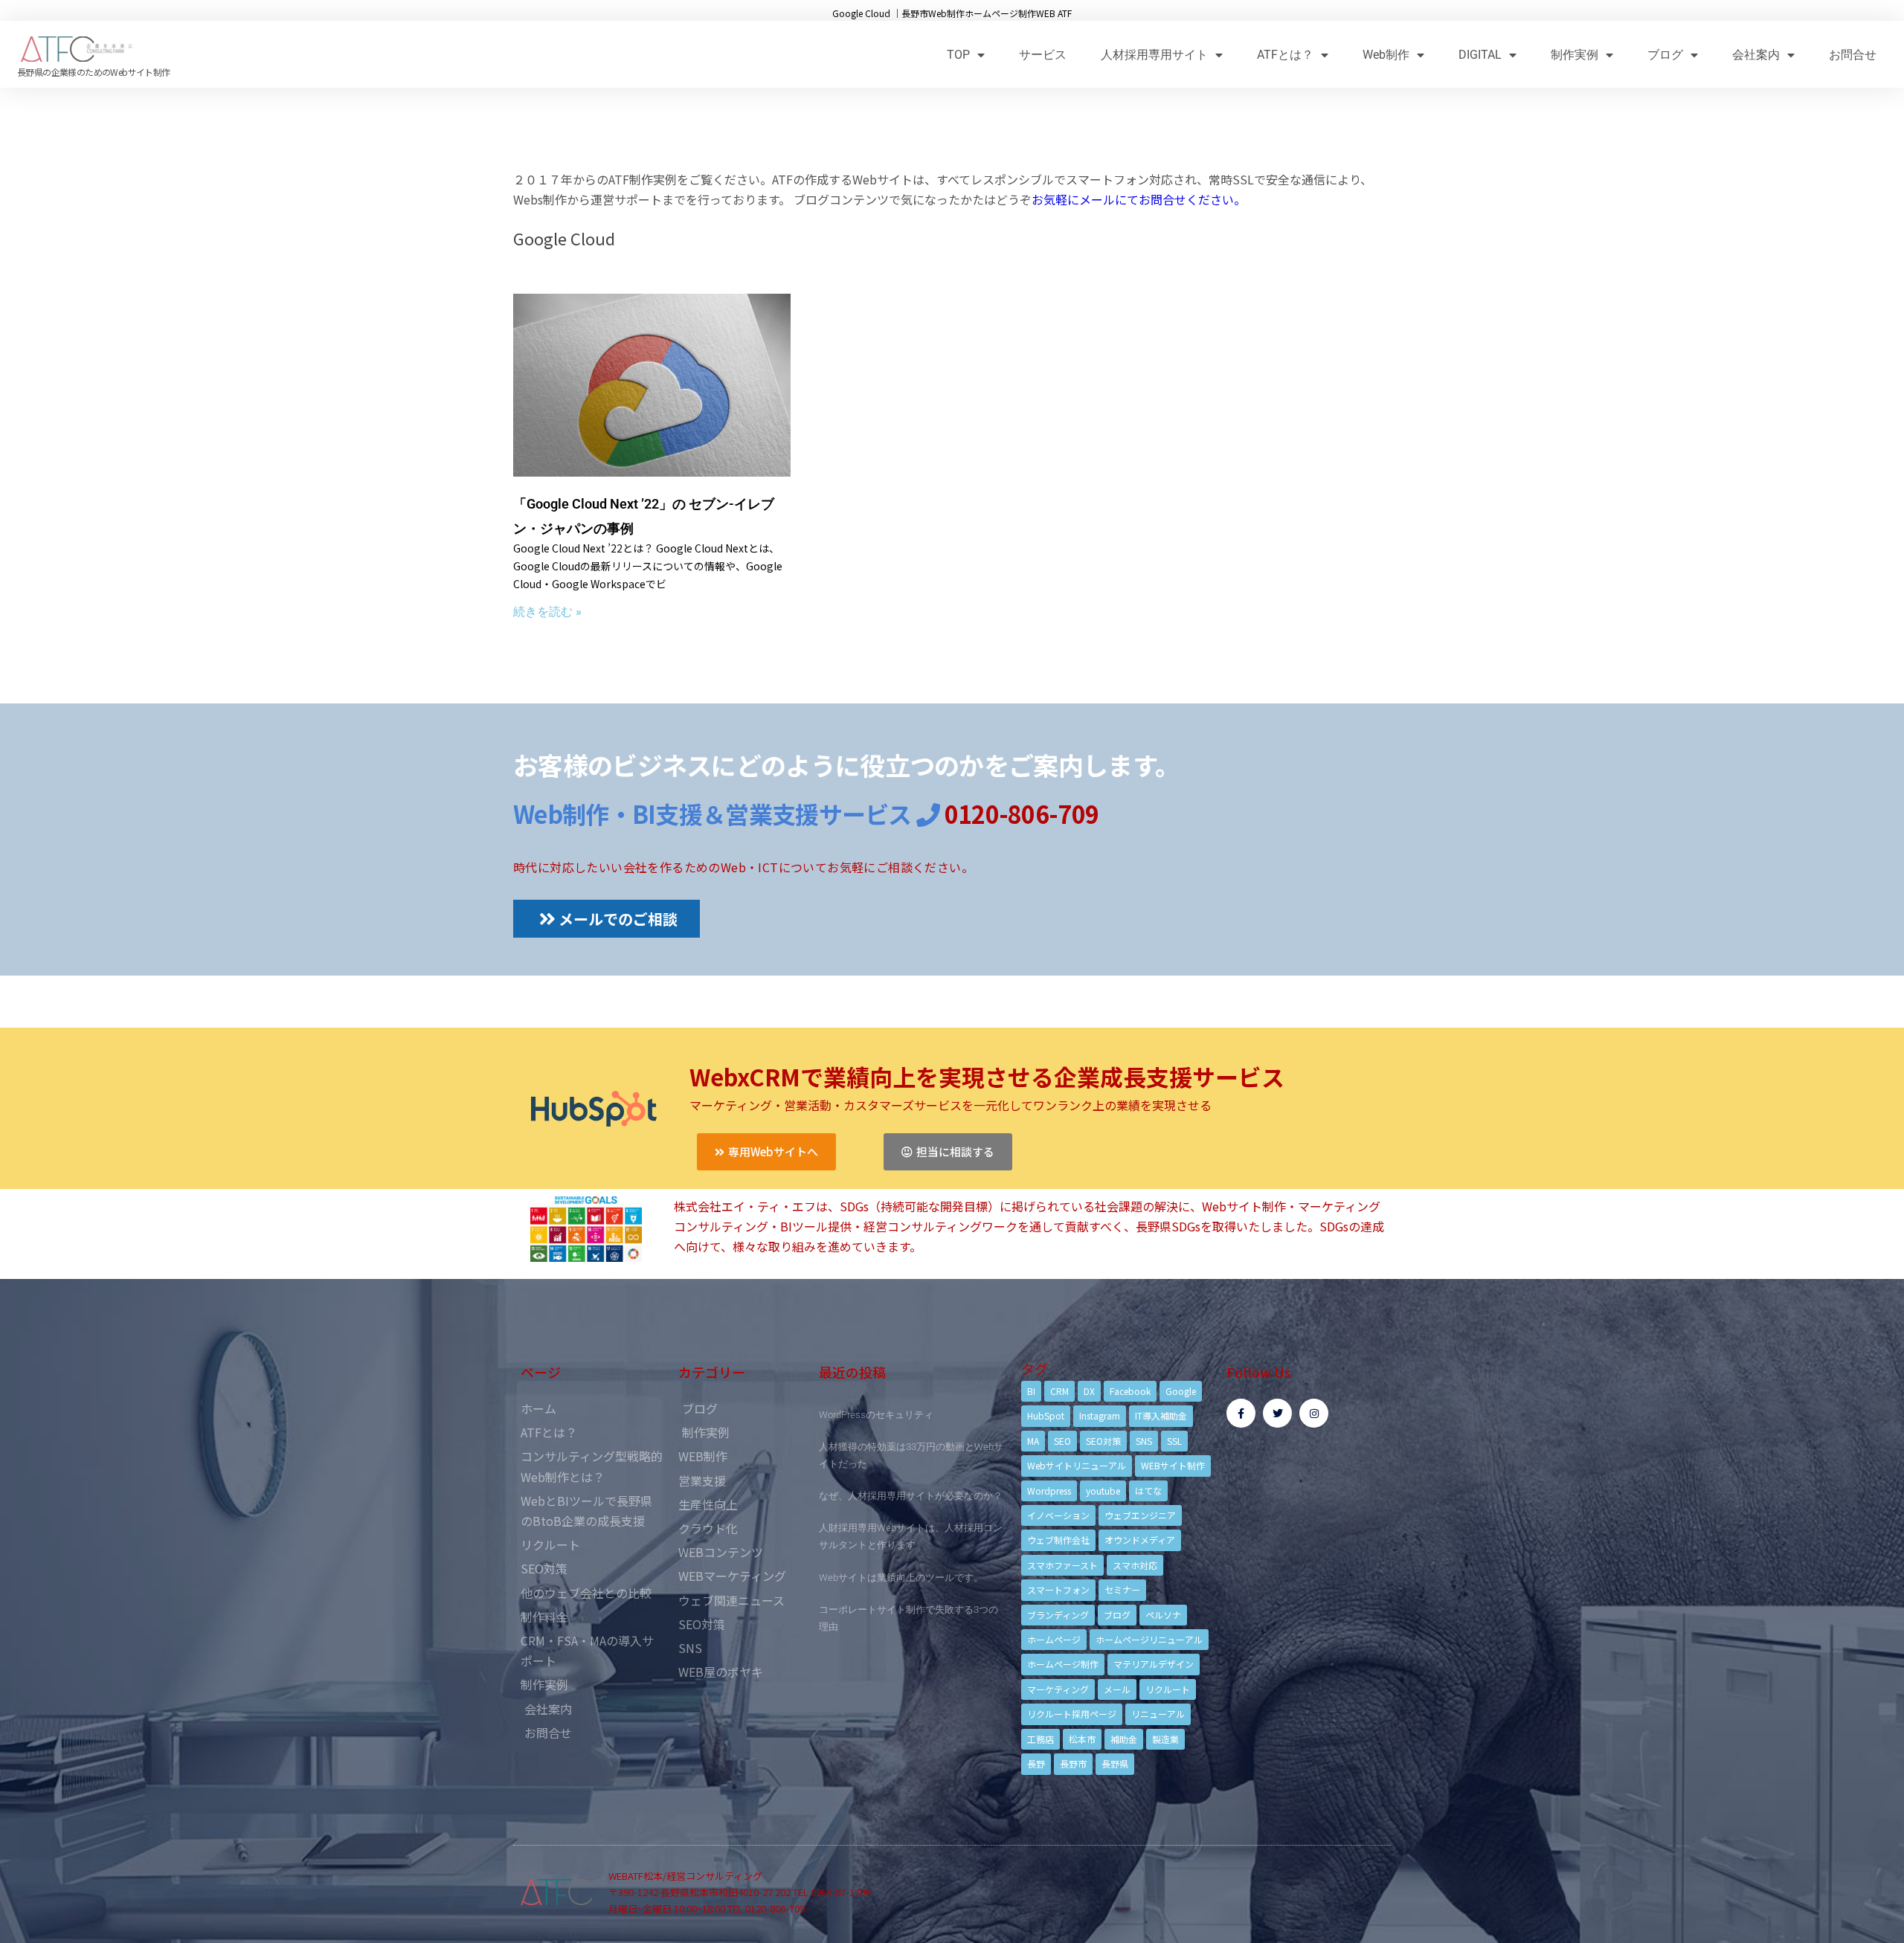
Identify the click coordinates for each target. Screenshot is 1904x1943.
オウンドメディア (1140, 1540)
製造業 (1165, 1739)
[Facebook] (1241, 1413)
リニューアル (1158, 1714)
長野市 (1073, 1763)
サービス (1043, 55)
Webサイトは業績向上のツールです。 (901, 1578)
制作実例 (1575, 55)
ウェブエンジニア (1140, 1515)
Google (1181, 1391)
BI (1031, 1391)
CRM (1059, 1391)
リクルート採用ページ (1072, 1714)
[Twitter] (1277, 1413)
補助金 (1124, 1739)
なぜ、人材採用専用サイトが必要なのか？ (911, 1496)
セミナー (1122, 1589)
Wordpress (1049, 1491)
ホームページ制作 (1063, 1664)
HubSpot (1046, 1415)
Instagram (1100, 1415)
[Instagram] (1314, 1413)
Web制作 (1386, 55)
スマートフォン (1058, 1589)
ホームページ (1054, 1639)
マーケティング (1058, 1689)
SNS (1144, 1441)
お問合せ (1853, 55)
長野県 (1115, 1763)
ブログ (1665, 55)
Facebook (1130, 1391)
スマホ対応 (1135, 1565)
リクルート (1168, 1689)
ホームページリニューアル (1149, 1639)
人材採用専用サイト (1154, 55)
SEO (1062, 1441)
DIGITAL (1480, 55)
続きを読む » (547, 612)
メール (1117, 1689)
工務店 (1041, 1739)
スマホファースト (1062, 1565)
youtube (1103, 1491)
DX (1089, 1391)
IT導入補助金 (1161, 1415)
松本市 (1082, 1739)
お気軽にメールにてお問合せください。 (1139, 199)
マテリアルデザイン (1154, 1664)
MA (1033, 1441)
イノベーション (1058, 1515)
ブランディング (1058, 1615)
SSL (1174, 1441)
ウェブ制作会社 (1058, 1540)
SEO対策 (1103, 1441)
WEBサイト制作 (1173, 1465)
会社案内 (1756, 55)
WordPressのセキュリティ (876, 1415)
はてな (1148, 1491)
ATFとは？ (1285, 55)
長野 (1036, 1763)
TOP (958, 55)
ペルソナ (1163, 1615)
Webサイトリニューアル (1077, 1465)
